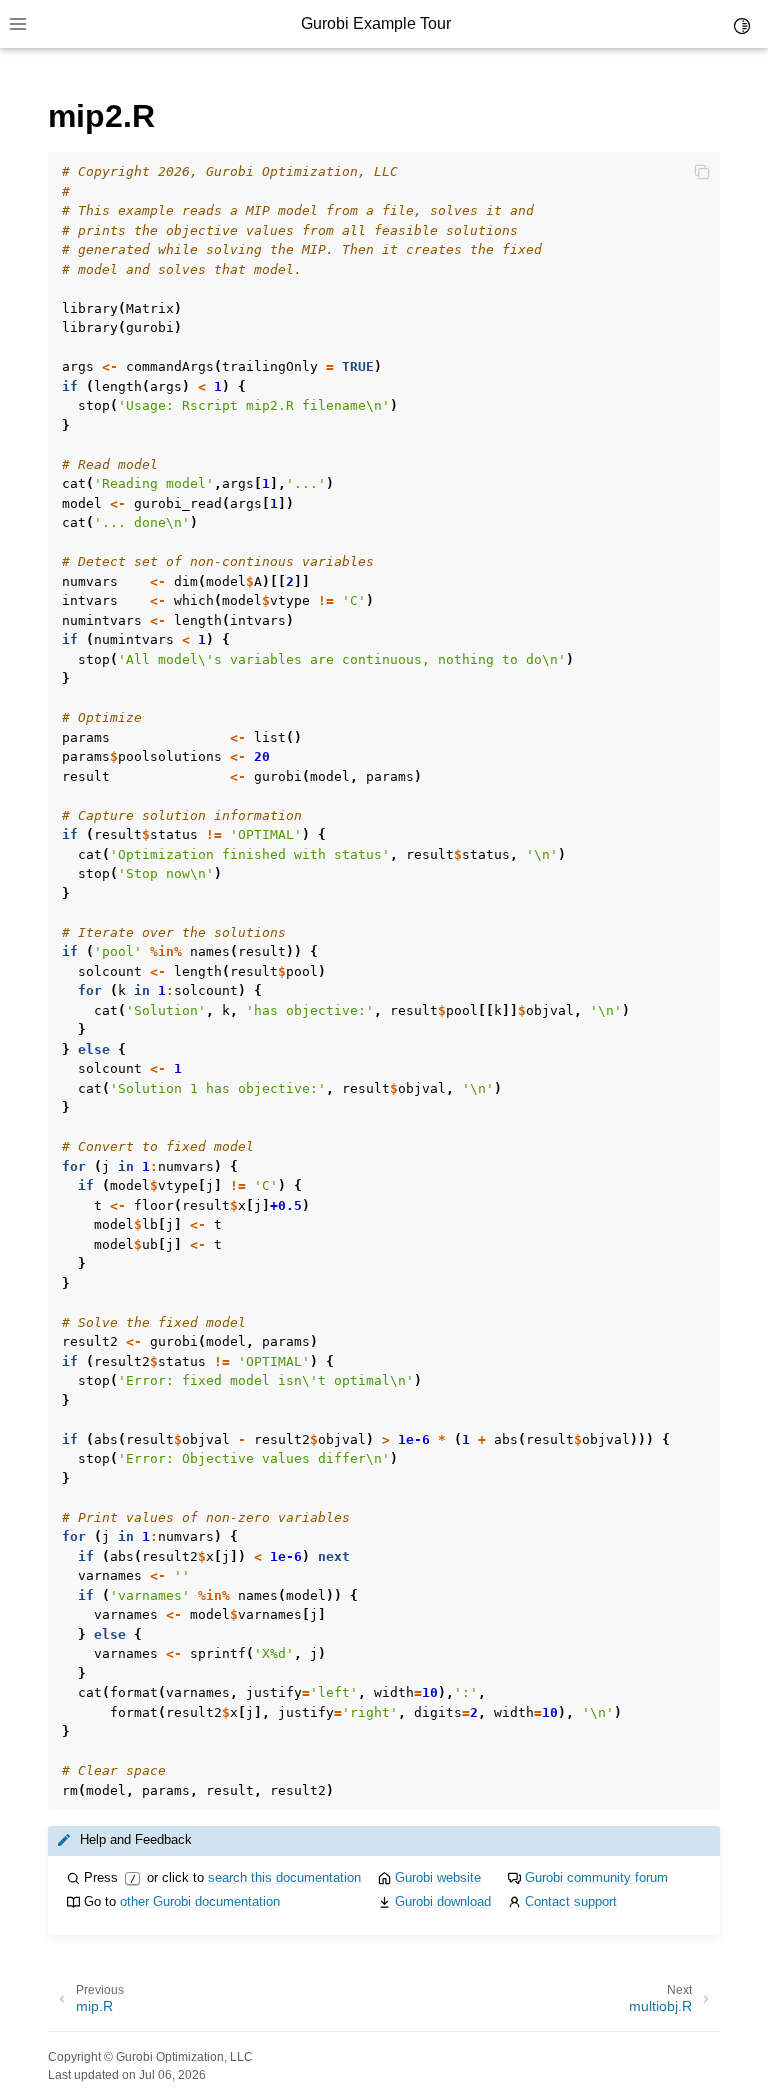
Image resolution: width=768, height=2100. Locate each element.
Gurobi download (443, 1901)
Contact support (571, 1901)
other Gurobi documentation (200, 1901)
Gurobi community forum (596, 1877)
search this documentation (284, 1877)
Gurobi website (438, 1877)
